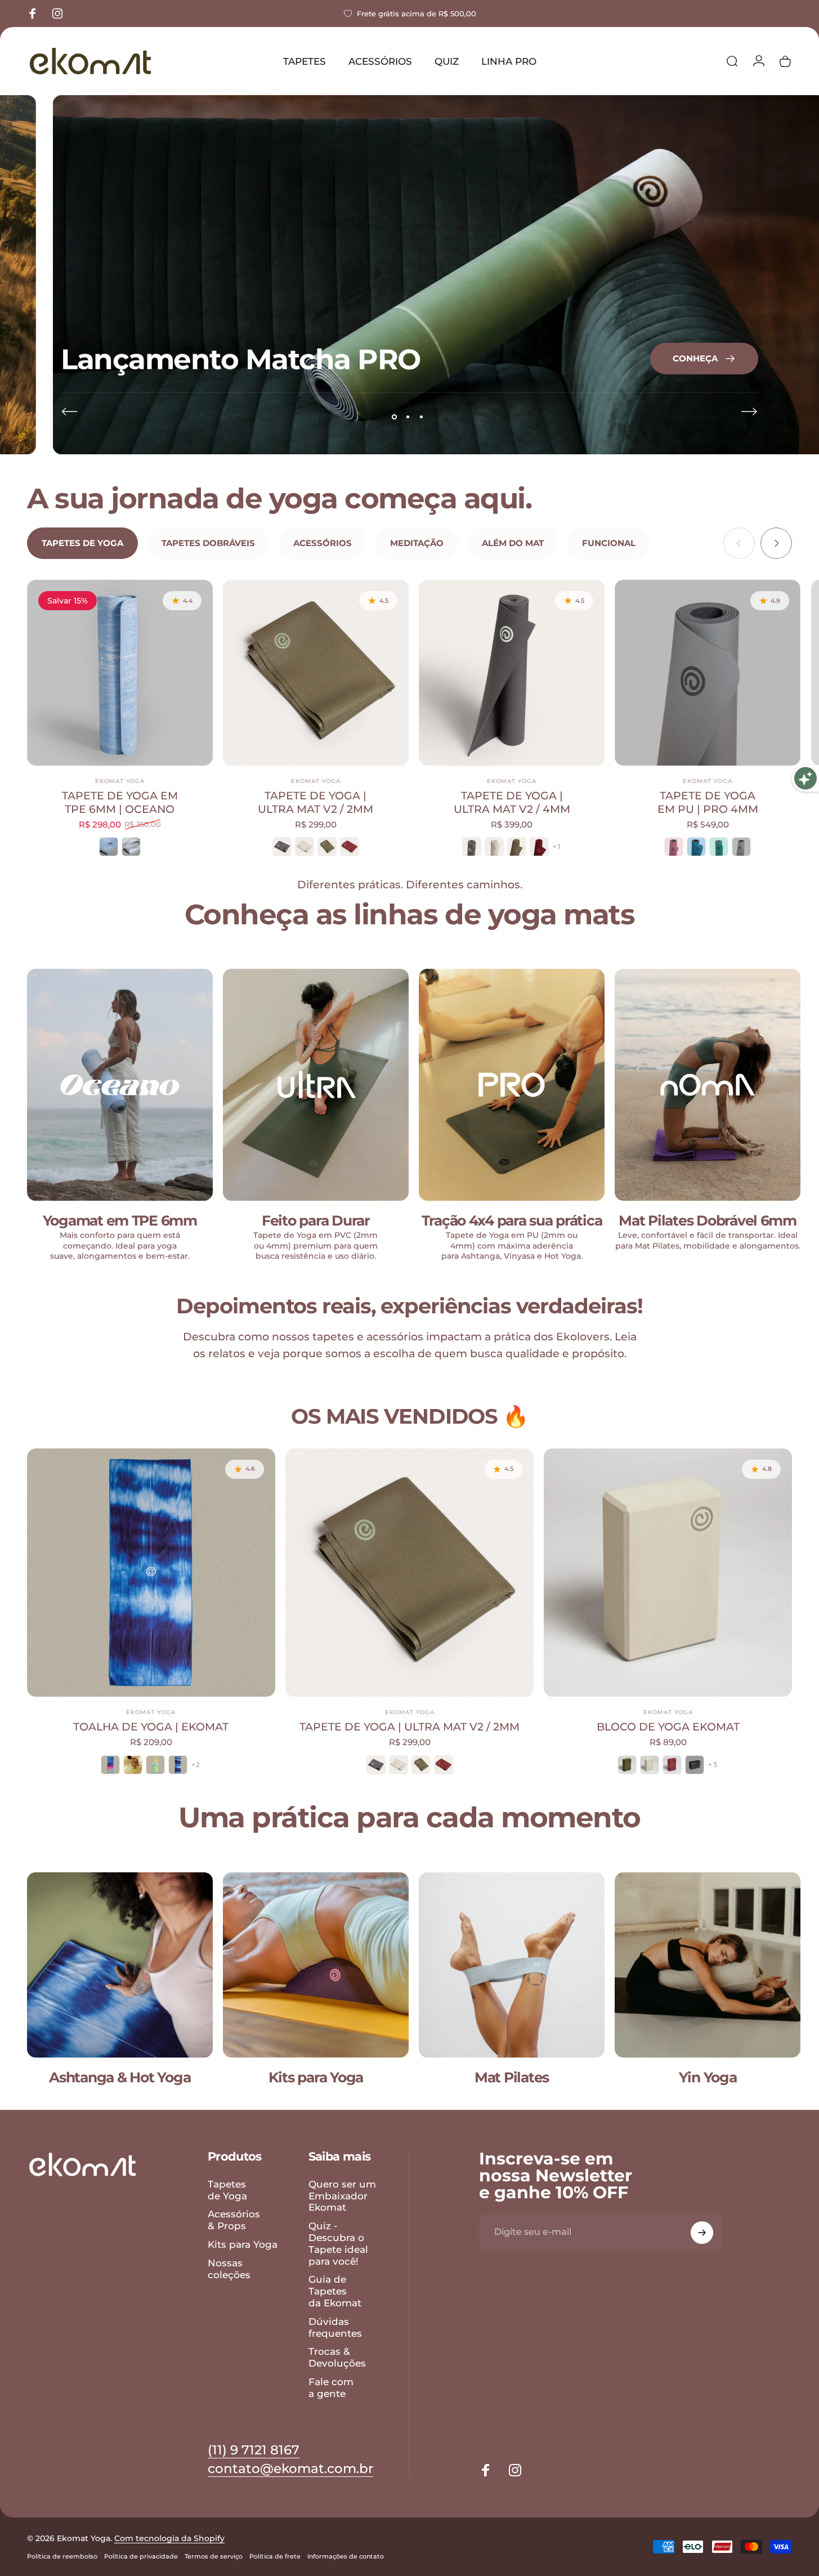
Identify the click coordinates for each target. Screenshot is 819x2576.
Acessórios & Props (234, 2220)
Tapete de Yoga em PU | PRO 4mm (708, 802)
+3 (713, 1765)
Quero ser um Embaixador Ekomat (342, 2196)
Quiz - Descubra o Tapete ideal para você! (338, 2243)
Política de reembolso (62, 2556)
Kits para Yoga (243, 2244)
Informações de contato (346, 2556)
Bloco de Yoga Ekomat (668, 1727)
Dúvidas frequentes (335, 2327)
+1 (556, 847)
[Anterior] (70, 412)
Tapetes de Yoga (227, 2190)
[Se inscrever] (702, 2233)
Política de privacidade (141, 2556)
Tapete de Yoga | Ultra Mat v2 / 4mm (512, 802)
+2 (196, 1765)
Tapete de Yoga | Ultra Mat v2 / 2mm (315, 802)
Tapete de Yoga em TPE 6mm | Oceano (120, 802)
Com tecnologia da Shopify (169, 2538)
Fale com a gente (331, 2388)
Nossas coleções (229, 2269)
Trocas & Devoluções (337, 2357)
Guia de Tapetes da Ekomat (335, 2291)
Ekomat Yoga (120, 781)
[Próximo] (749, 412)
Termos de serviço (214, 2556)
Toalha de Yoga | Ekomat (151, 1727)
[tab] (82, 543)
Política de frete (275, 2556)
